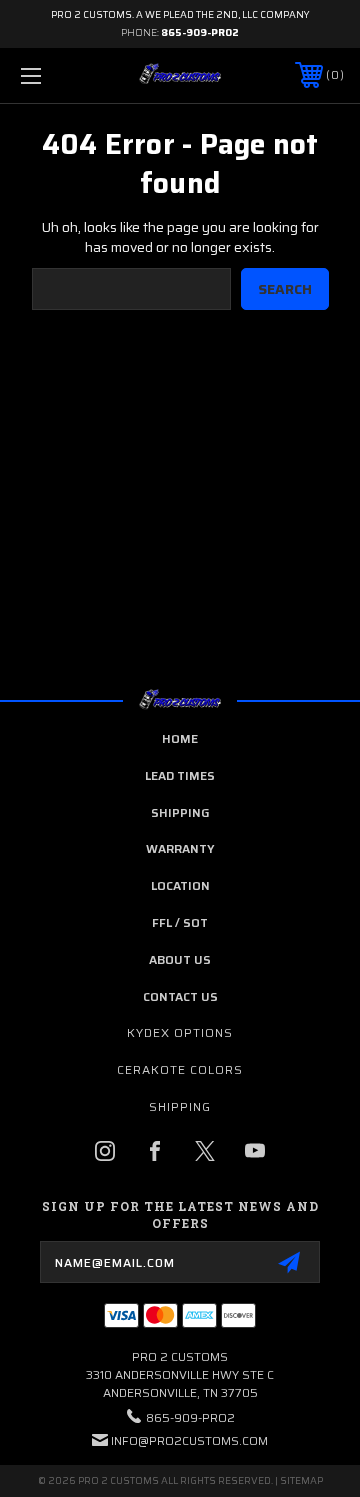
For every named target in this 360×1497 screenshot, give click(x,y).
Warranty (180, 848)
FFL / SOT (180, 922)
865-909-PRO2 (200, 32)
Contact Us (180, 996)
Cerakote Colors (180, 1069)
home (180, 738)
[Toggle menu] (53, 75)
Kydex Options (180, 1032)
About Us (180, 959)
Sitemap (301, 1480)
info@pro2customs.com (189, 1440)
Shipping (180, 812)
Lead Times (180, 775)
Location (180, 885)
